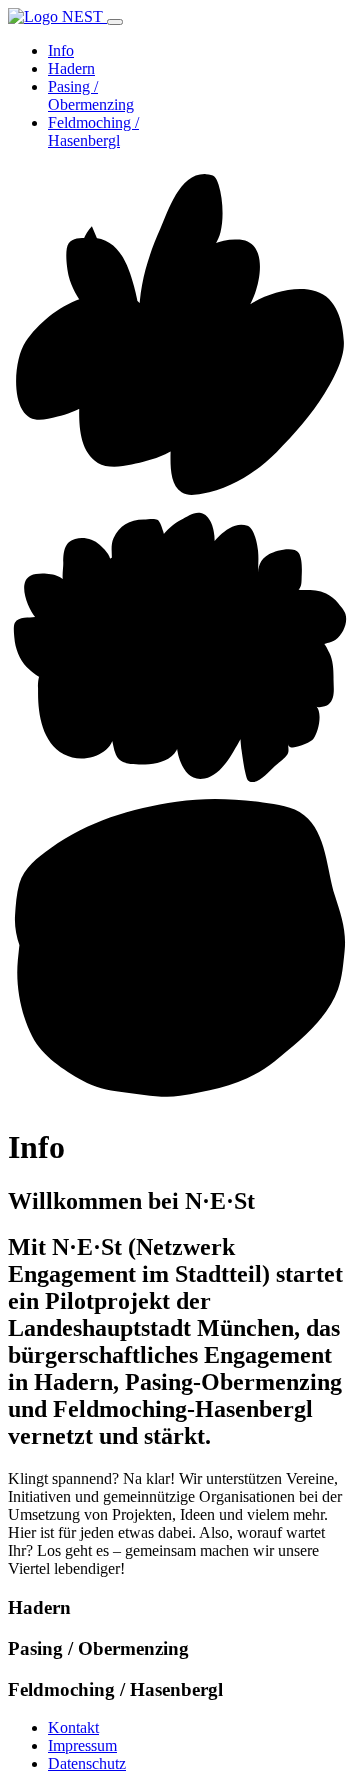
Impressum (82, 1745)
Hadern (71, 68)
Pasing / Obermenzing (91, 95)
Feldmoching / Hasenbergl (93, 131)
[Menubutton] (115, 22)
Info (61, 50)
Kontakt (73, 1727)
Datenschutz (87, 1763)
